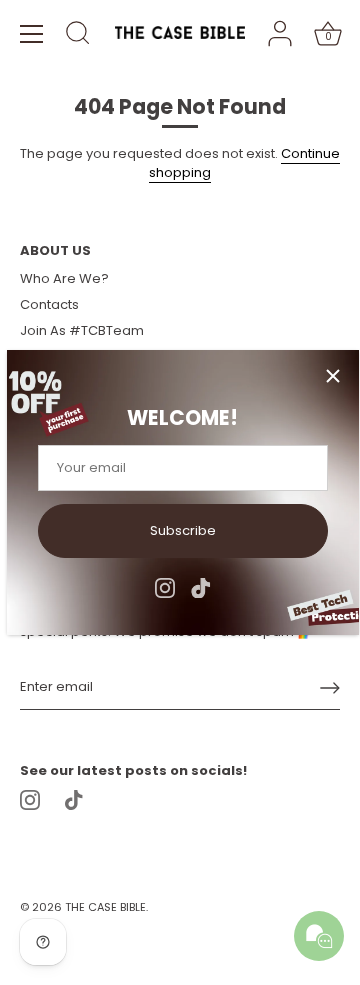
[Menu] (32, 34)
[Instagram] (165, 586)
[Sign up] (330, 688)
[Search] (78, 36)
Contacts (49, 304)
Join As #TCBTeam (82, 330)
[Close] (333, 376)
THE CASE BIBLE (105, 907)
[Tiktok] (201, 586)
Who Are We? (64, 278)
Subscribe (183, 530)
